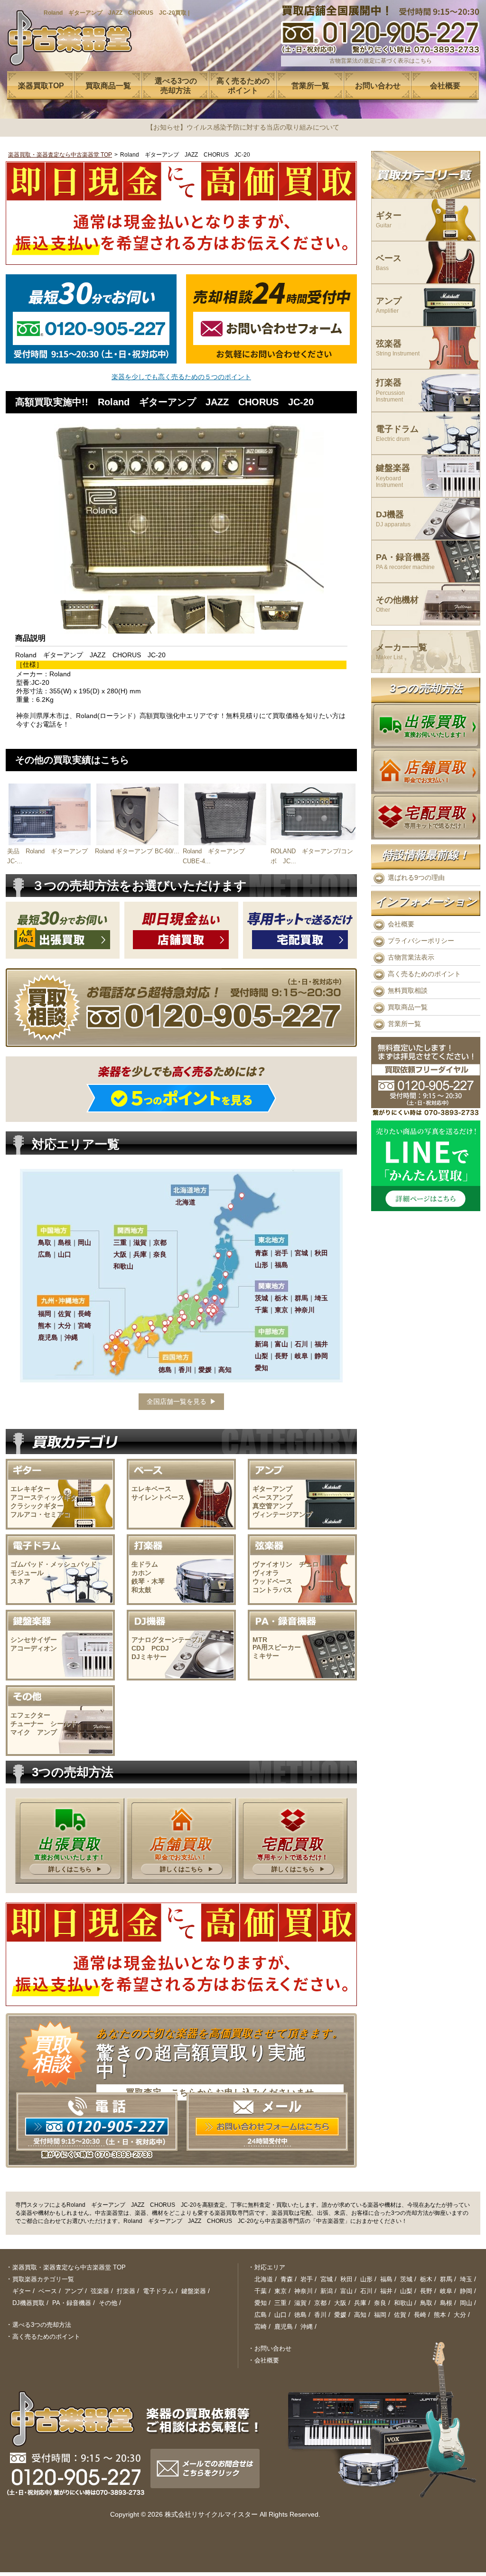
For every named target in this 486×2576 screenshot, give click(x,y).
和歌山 (403, 2303)
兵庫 (360, 2303)
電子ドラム (397, 434)
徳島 (300, 2315)
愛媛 (340, 2315)
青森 (287, 2279)
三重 (280, 2303)
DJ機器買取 (28, 2303)
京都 (320, 2303)
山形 (366, 2279)
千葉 (261, 2291)
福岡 (380, 2315)
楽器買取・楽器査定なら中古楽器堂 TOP (60, 155)
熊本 (440, 2315)
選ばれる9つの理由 (416, 877)
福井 (386, 2291)
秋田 (346, 2279)
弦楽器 (398, 348)
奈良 (380, 2303)
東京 (280, 2291)
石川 (366, 2291)
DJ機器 (393, 519)
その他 (108, 2303)
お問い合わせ (273, 2348)
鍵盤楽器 (393, 476)
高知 (360, 2315)
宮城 (327, 2279)
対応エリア (270, 2267)
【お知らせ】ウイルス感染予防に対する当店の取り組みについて (243, 127)
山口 (280, 2315)
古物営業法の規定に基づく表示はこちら (381, 61)
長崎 (420, 2315)
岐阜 (446, 2291)
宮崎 (261, 2327)
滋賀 (300, 2303)
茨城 (406, 2279)
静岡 (466, 2291)
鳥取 (426, 2303)
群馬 (446, 2279)
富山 (346, 2291)
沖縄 (307, 2327)
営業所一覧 (404, 1024)
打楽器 (390, 390)
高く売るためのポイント (424, 974)
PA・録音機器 (405, 562)
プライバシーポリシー (421, 941)
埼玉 (466, 2279)
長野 (426, 2291)
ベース (389, 263)
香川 (320, 2315)
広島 (261, 2315)
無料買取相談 (408, 990)
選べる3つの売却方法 (42, 2325)
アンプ (389, 305)
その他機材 (397, 604)
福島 (386, 2279)
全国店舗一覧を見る (177, 1401)
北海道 (264, 2279)
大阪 (340, 2303)
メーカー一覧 (402, 652)
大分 (460, 2315)
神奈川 (304, 2291)
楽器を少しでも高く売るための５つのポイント (181, 377)
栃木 (426, 2279)
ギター (389, 220)
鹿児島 (284, 2327)
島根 (446, 2303)
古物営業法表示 (411, 957)
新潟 (327, 2291)
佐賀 (400, 2315)
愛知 (261, 2303)
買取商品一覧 (408, 1007)
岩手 (307, 2279)
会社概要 (401, 924)
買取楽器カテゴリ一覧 (43, 2279)
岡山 (466, 2303)
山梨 (406, 2291)
